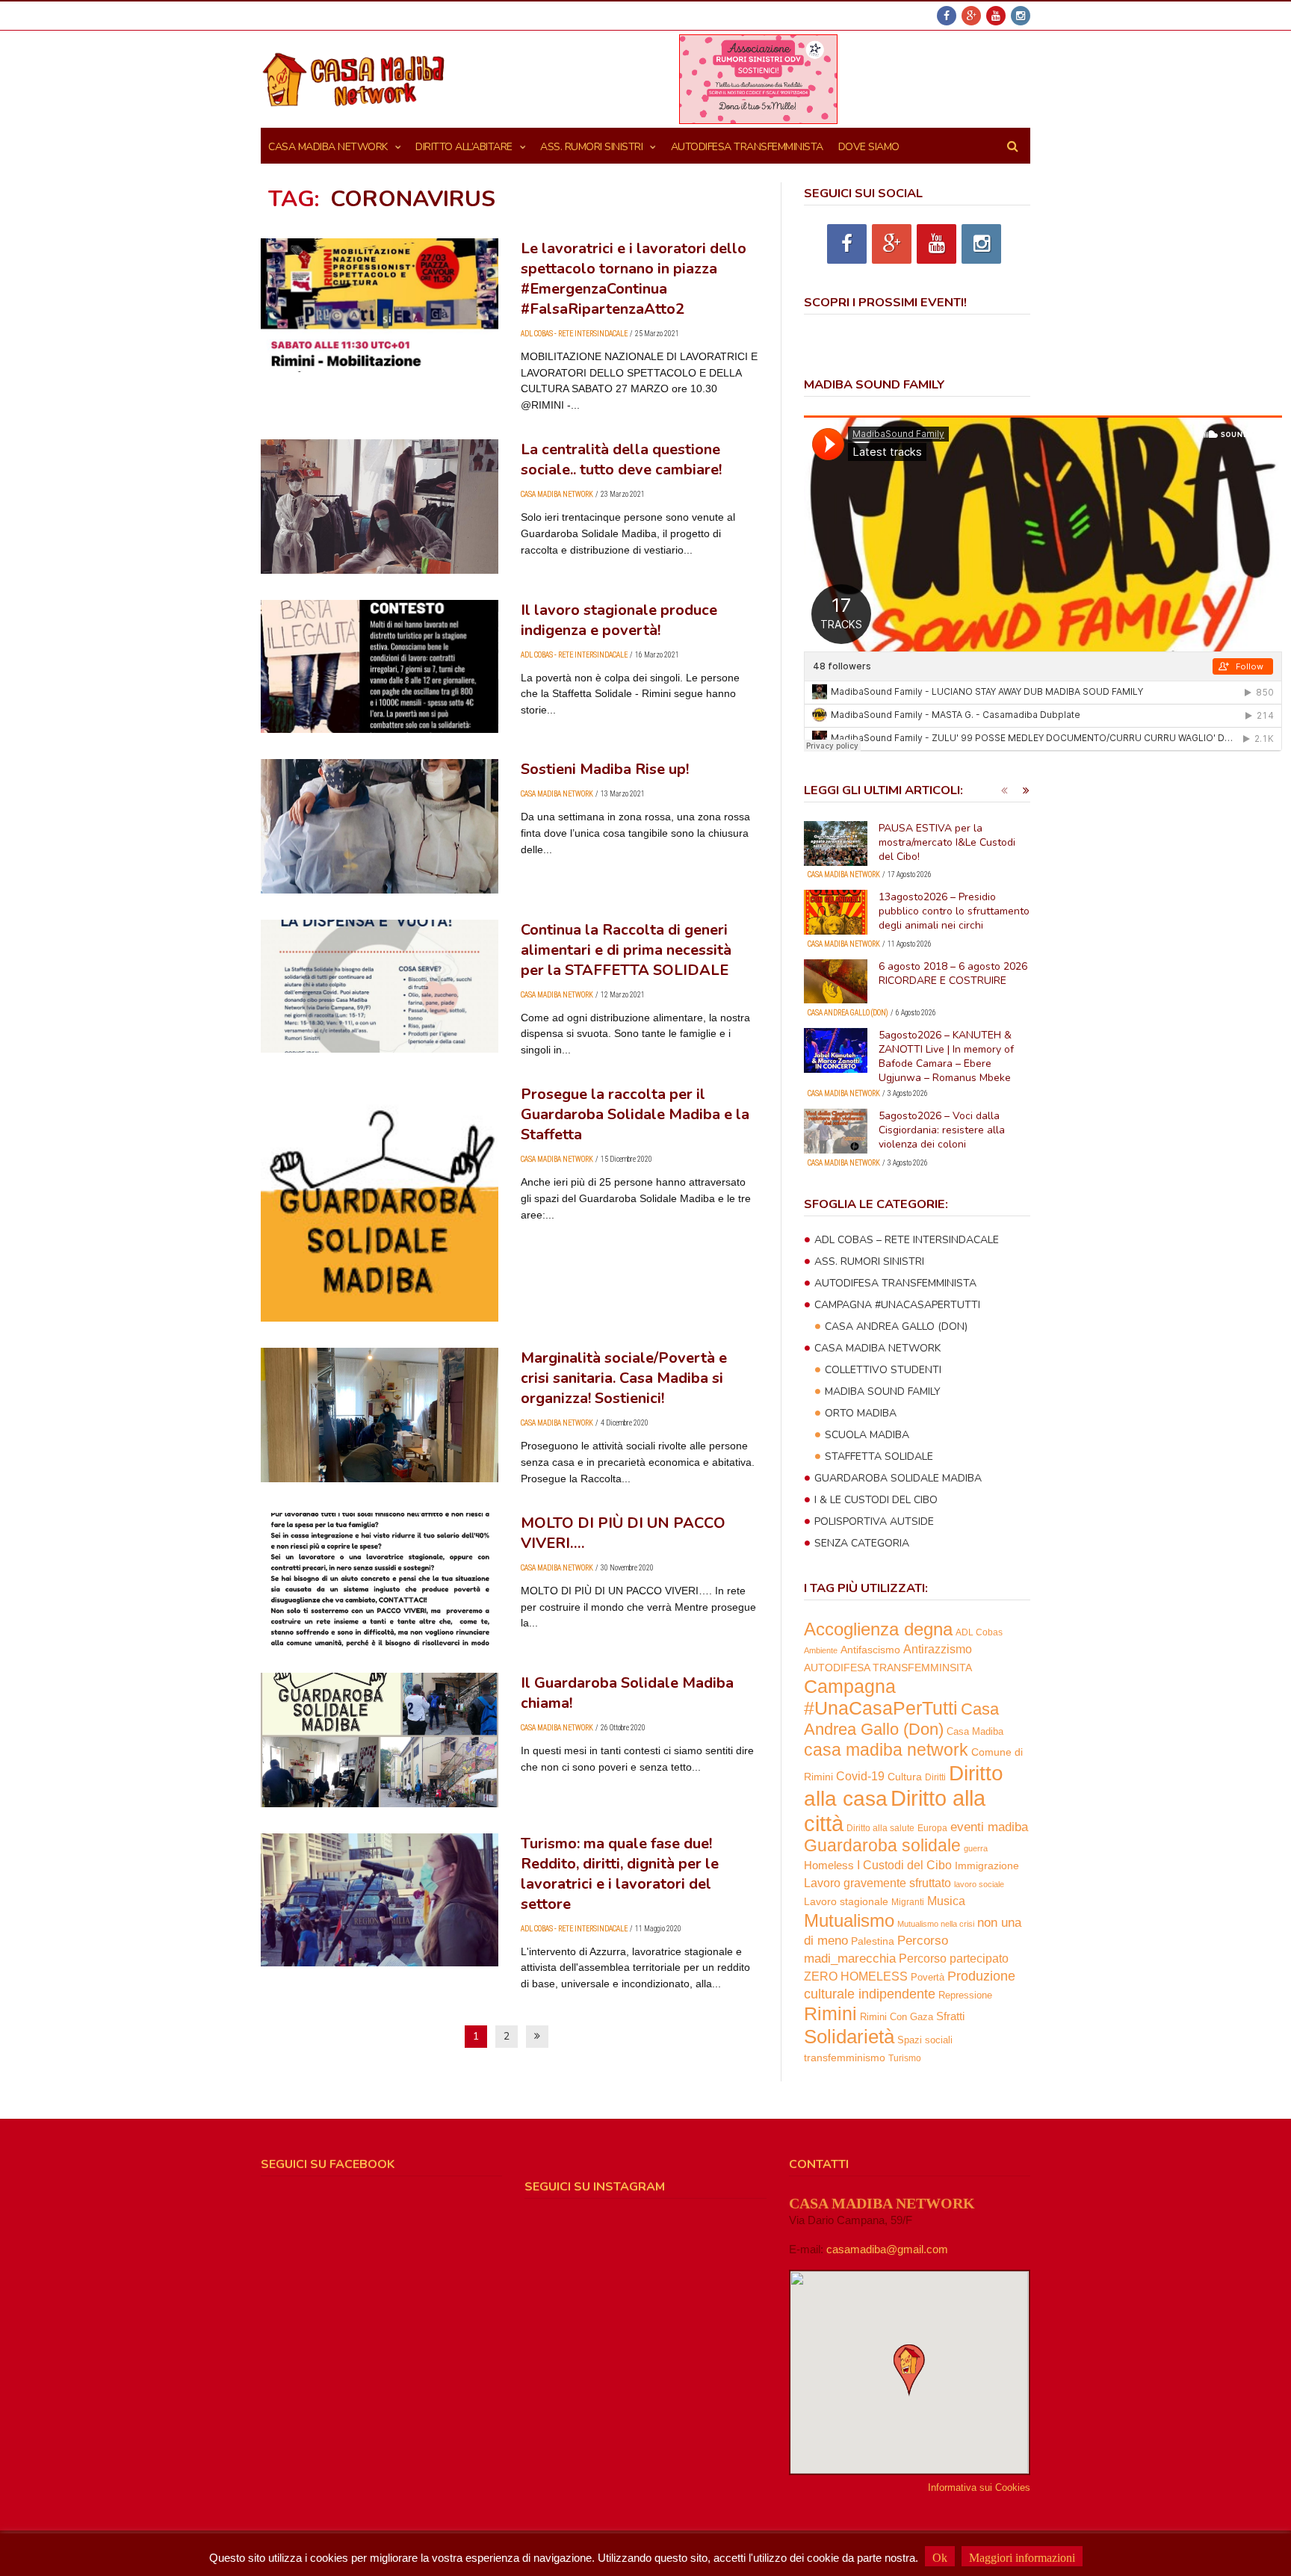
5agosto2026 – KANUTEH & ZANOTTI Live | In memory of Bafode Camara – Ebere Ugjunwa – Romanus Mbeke (946, 1056)
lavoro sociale (979, 1884)
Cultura (905, 1777)
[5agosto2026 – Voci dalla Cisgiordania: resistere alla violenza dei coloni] (836, 1131)
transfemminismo (845, 2058)
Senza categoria (862, 1543)
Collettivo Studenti (883, 1370)
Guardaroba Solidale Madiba (898, 1478)
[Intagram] (1021, 16)
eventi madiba (989, 1827)
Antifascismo (870, 1650)
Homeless (829, 1866)
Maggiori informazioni (1022, 2558)
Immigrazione (987, 1866)
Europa (932, 1828)
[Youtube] (996, 16)
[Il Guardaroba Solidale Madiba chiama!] (380, 1740)
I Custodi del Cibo (904, 1865)
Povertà (928, 1977)
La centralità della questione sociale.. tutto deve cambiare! (621, 459)
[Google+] (971, 16)
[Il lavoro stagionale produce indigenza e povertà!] (380, 667)
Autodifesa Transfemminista (895, 1283)
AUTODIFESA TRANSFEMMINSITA (888, 1668)
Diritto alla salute (880, 1828)
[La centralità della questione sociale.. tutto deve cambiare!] (380, 506)
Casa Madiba (975, 1731)
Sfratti (950, 2016)
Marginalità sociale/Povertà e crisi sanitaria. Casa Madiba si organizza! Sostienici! (624, 1378)
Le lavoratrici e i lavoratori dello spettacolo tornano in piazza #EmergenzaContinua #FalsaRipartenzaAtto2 (634, 279)
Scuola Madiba (867, 1435)
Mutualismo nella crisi (936, 1924)
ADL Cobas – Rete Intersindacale (907, 1240)
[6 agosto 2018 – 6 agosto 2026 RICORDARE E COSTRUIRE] (836, 982)
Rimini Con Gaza (897, 2017)
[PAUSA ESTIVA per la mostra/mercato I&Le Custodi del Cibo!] (836, 843)
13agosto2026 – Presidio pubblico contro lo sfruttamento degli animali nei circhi (954, 911)
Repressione (965, 1996)
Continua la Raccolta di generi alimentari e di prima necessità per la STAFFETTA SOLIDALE (626, 950)
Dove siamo (869, 147)
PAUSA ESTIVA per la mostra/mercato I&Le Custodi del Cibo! (947, 842)
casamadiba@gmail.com (887, 2249)
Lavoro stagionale (846, 1901)
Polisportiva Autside (874, 1521)
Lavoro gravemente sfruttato (877, 1883)
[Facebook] (947, 16)
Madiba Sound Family (883, 1391)
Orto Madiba (861, 1413)
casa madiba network (886, 1750)
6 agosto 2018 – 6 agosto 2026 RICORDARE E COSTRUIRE (953, 973)
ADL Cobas (979, 1632)
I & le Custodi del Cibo (876, 1500)
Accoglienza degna (878, 1629)
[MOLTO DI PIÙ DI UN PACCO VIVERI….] (380, 1580)
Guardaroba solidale (882, 1846)
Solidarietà (849, 2037)
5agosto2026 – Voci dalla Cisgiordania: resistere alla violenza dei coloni (942, 1130)
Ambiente (821, 1650)
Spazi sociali (925, 2040)
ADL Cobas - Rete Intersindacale (574, 334)
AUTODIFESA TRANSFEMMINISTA (747, 147)
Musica (946, 1901)
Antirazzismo (938, 1649)
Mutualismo (849, 1920)
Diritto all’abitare (464, 147)
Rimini (830, 2014)
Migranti (908, 1902)
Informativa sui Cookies (979, 2487)
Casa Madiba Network (328, 147)
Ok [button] (940, 2558)
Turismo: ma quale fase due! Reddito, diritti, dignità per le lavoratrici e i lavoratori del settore (620, 1874)
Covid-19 (860, 1776)
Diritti (935, 1777)
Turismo (905, 2058)
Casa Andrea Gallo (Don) (848, 1013)
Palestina (873, 1941)
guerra (976, 1848)
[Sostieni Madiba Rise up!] (380, 826)
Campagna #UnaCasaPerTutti (897, 1305)
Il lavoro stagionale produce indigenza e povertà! (619, 620)
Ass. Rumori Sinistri (591, 147)
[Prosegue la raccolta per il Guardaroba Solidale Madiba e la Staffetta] (380, 1203)
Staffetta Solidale (879, 1456)
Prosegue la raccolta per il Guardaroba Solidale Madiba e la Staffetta (635, 1114)
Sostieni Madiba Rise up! (605, 769)
